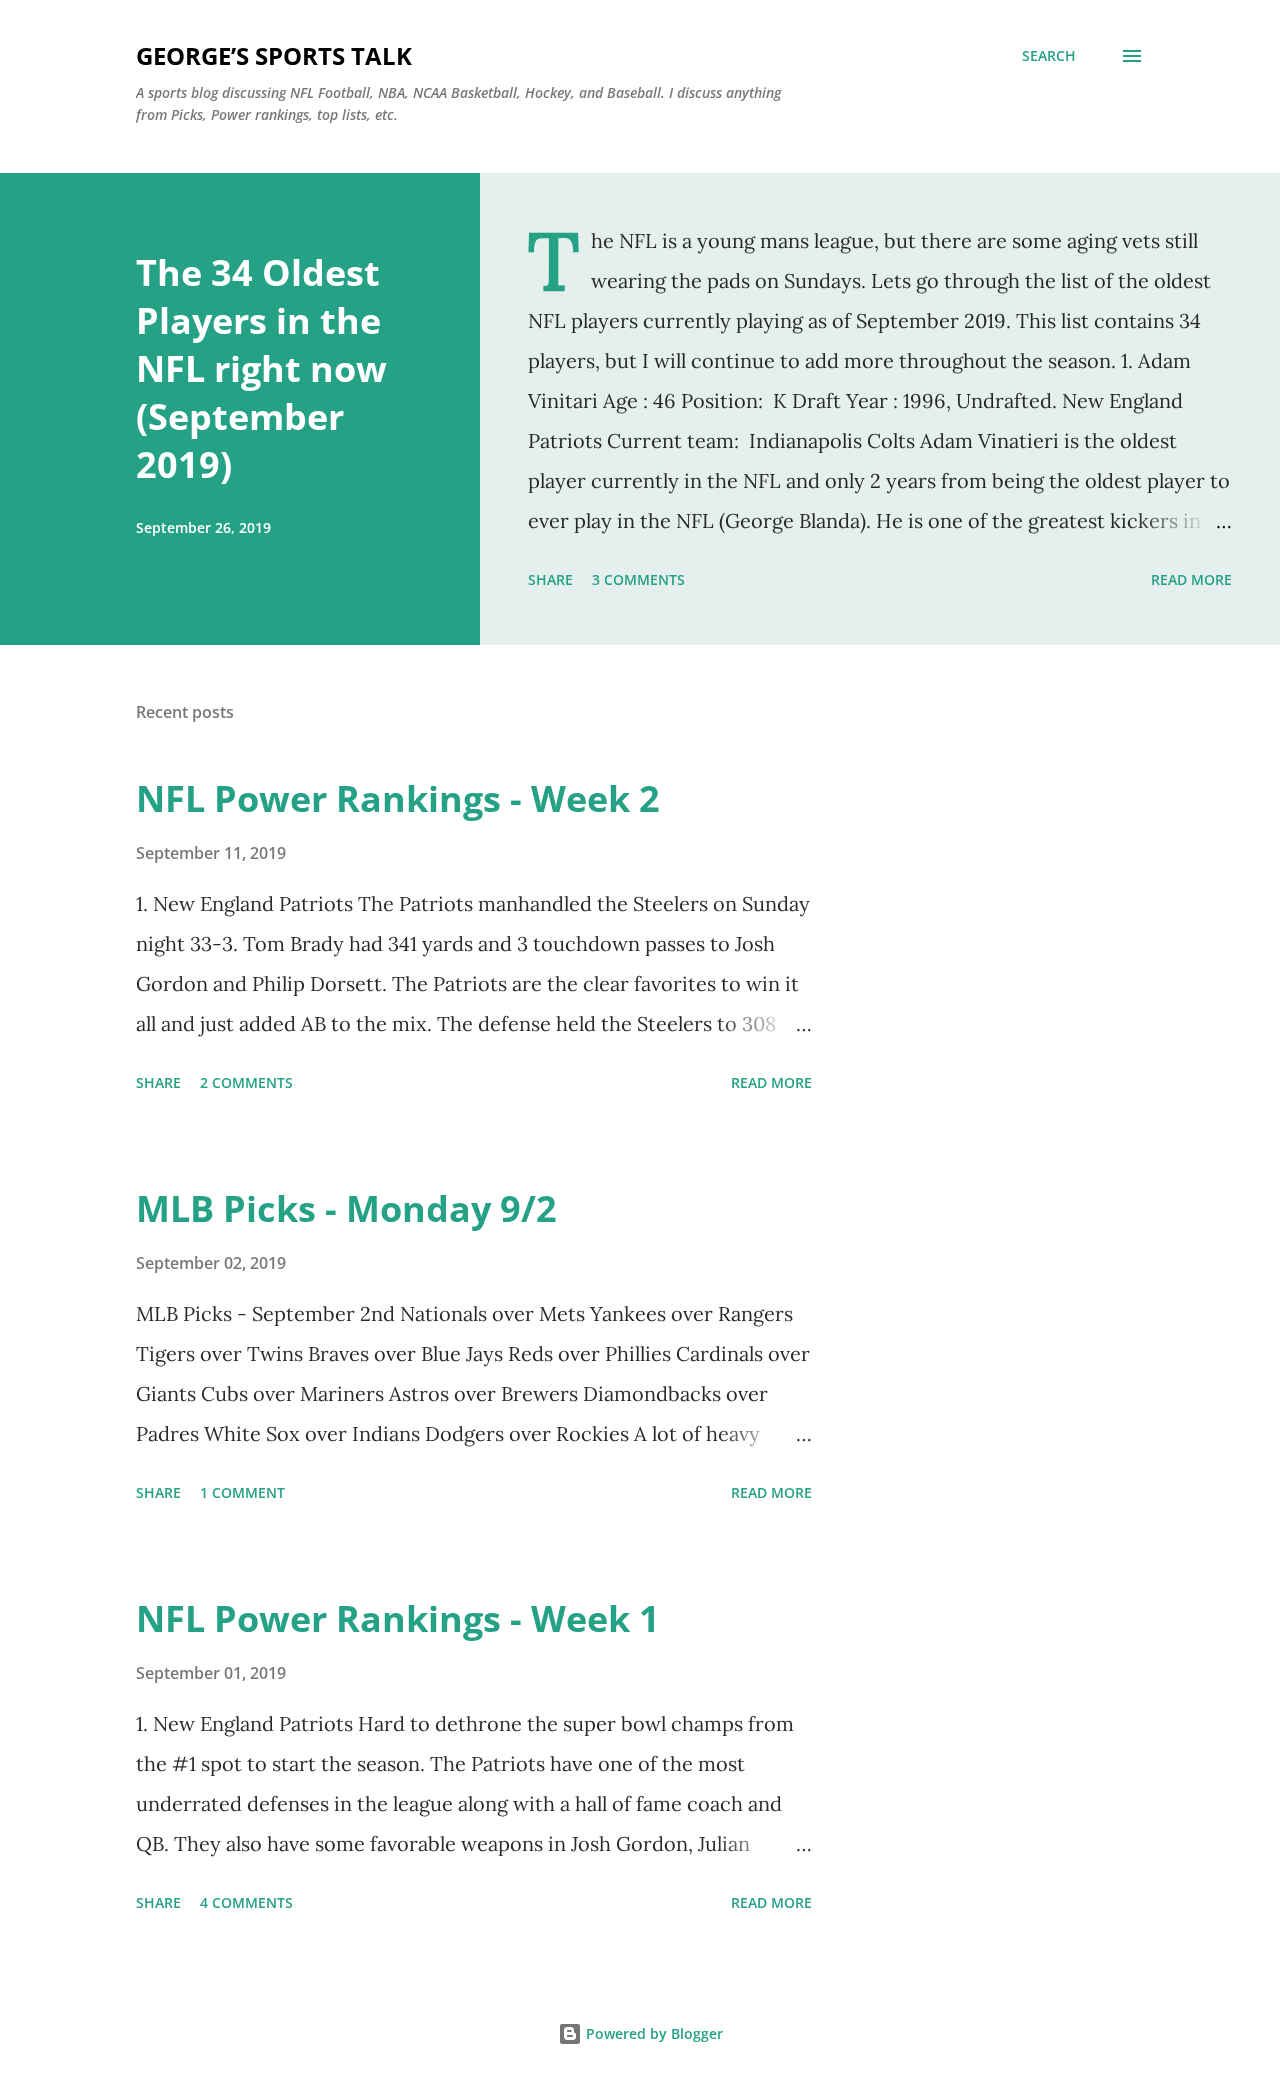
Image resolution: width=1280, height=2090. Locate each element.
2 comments (246, 1082)
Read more (1191, 579)
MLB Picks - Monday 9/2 (346, 1208)
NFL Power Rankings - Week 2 (398, 798)
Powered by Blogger (652, 2033)
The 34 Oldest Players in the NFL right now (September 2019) (261, 368)
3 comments (638, 579)
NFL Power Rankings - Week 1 (398, 1618)
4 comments (246, 1902)
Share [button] (550, 579)
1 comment (242, 1492)
